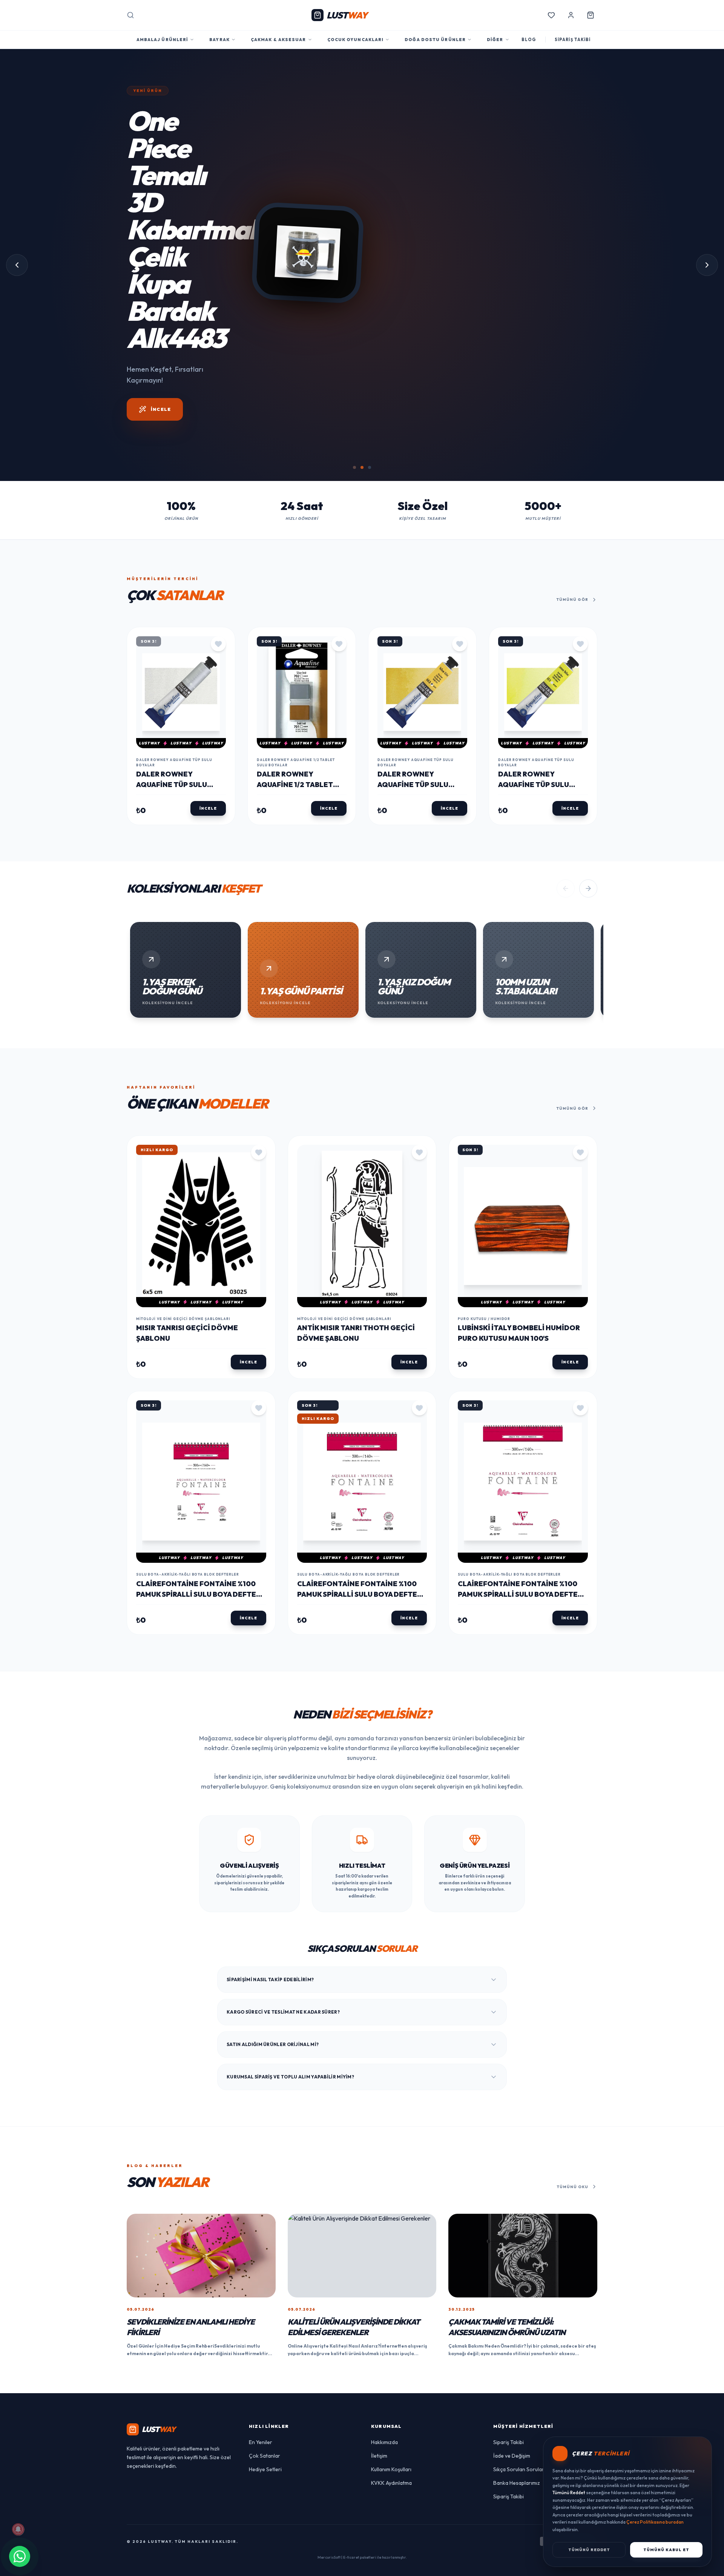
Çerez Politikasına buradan (655, 2522)
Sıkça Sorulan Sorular (519, 2360)
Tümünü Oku (573, 2077)
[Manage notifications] (18, 2529)
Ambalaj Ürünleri (163, 40)
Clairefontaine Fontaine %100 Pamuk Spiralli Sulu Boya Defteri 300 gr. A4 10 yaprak (360, 1485)
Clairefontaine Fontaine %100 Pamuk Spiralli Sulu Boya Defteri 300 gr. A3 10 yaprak (521, 1485)
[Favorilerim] (551, 15)
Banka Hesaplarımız (517, 2374)
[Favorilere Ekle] (218, 534)
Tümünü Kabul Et (666, 2550)
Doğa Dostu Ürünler (435, 40)
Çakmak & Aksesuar (278, 40)
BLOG (529, 40)
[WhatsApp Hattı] (20, 2556)
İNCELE (161, 266)
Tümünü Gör (572, 491)
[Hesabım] (571, 15)
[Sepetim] (591, 15)
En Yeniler (261, 2333)
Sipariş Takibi (508, 2333)
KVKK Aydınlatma (391, 2374)
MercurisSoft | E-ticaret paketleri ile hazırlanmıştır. (362, 2448)
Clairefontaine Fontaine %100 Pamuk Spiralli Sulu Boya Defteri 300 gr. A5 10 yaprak (199, 1485)
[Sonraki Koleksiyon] (588, 780)
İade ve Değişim (512, 2347)
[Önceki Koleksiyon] (566, 780)
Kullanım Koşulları (391, 2360)
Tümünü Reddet (589, 2550)
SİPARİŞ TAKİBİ (573, 40)
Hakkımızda (384, 2333)
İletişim (379, 2347)
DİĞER (495, 40)
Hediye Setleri (265, 2360)
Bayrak (219, 40)
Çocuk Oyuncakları (356, 40)
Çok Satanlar (265, 2347)
